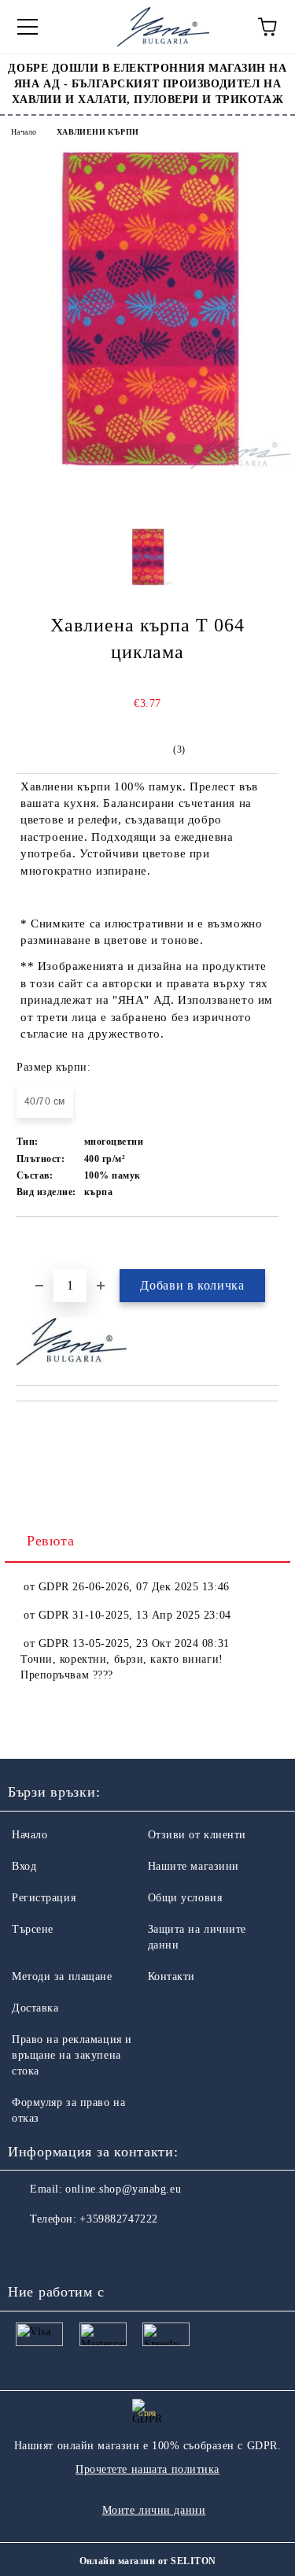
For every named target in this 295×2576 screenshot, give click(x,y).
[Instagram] (63, 2251)
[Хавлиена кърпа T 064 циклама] (147, 466)
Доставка (35, 2008)
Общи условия (185, 1898)
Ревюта (50, 1541)
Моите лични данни (154, 2510)
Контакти (171, 1976)
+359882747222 (118, 2219)
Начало (24, 132)
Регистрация (44, 1898)
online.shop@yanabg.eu (123, 2189)
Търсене (33, 1929)
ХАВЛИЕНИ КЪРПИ (98, 132)
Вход (24, 1866)
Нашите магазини (194, 1866)
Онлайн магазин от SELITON (148, 2561)
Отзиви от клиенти (197, 1835)
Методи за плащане (62, 1976)
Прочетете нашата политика (147, 2469)
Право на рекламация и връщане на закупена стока (72, 2055)
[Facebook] (28, 2251)
